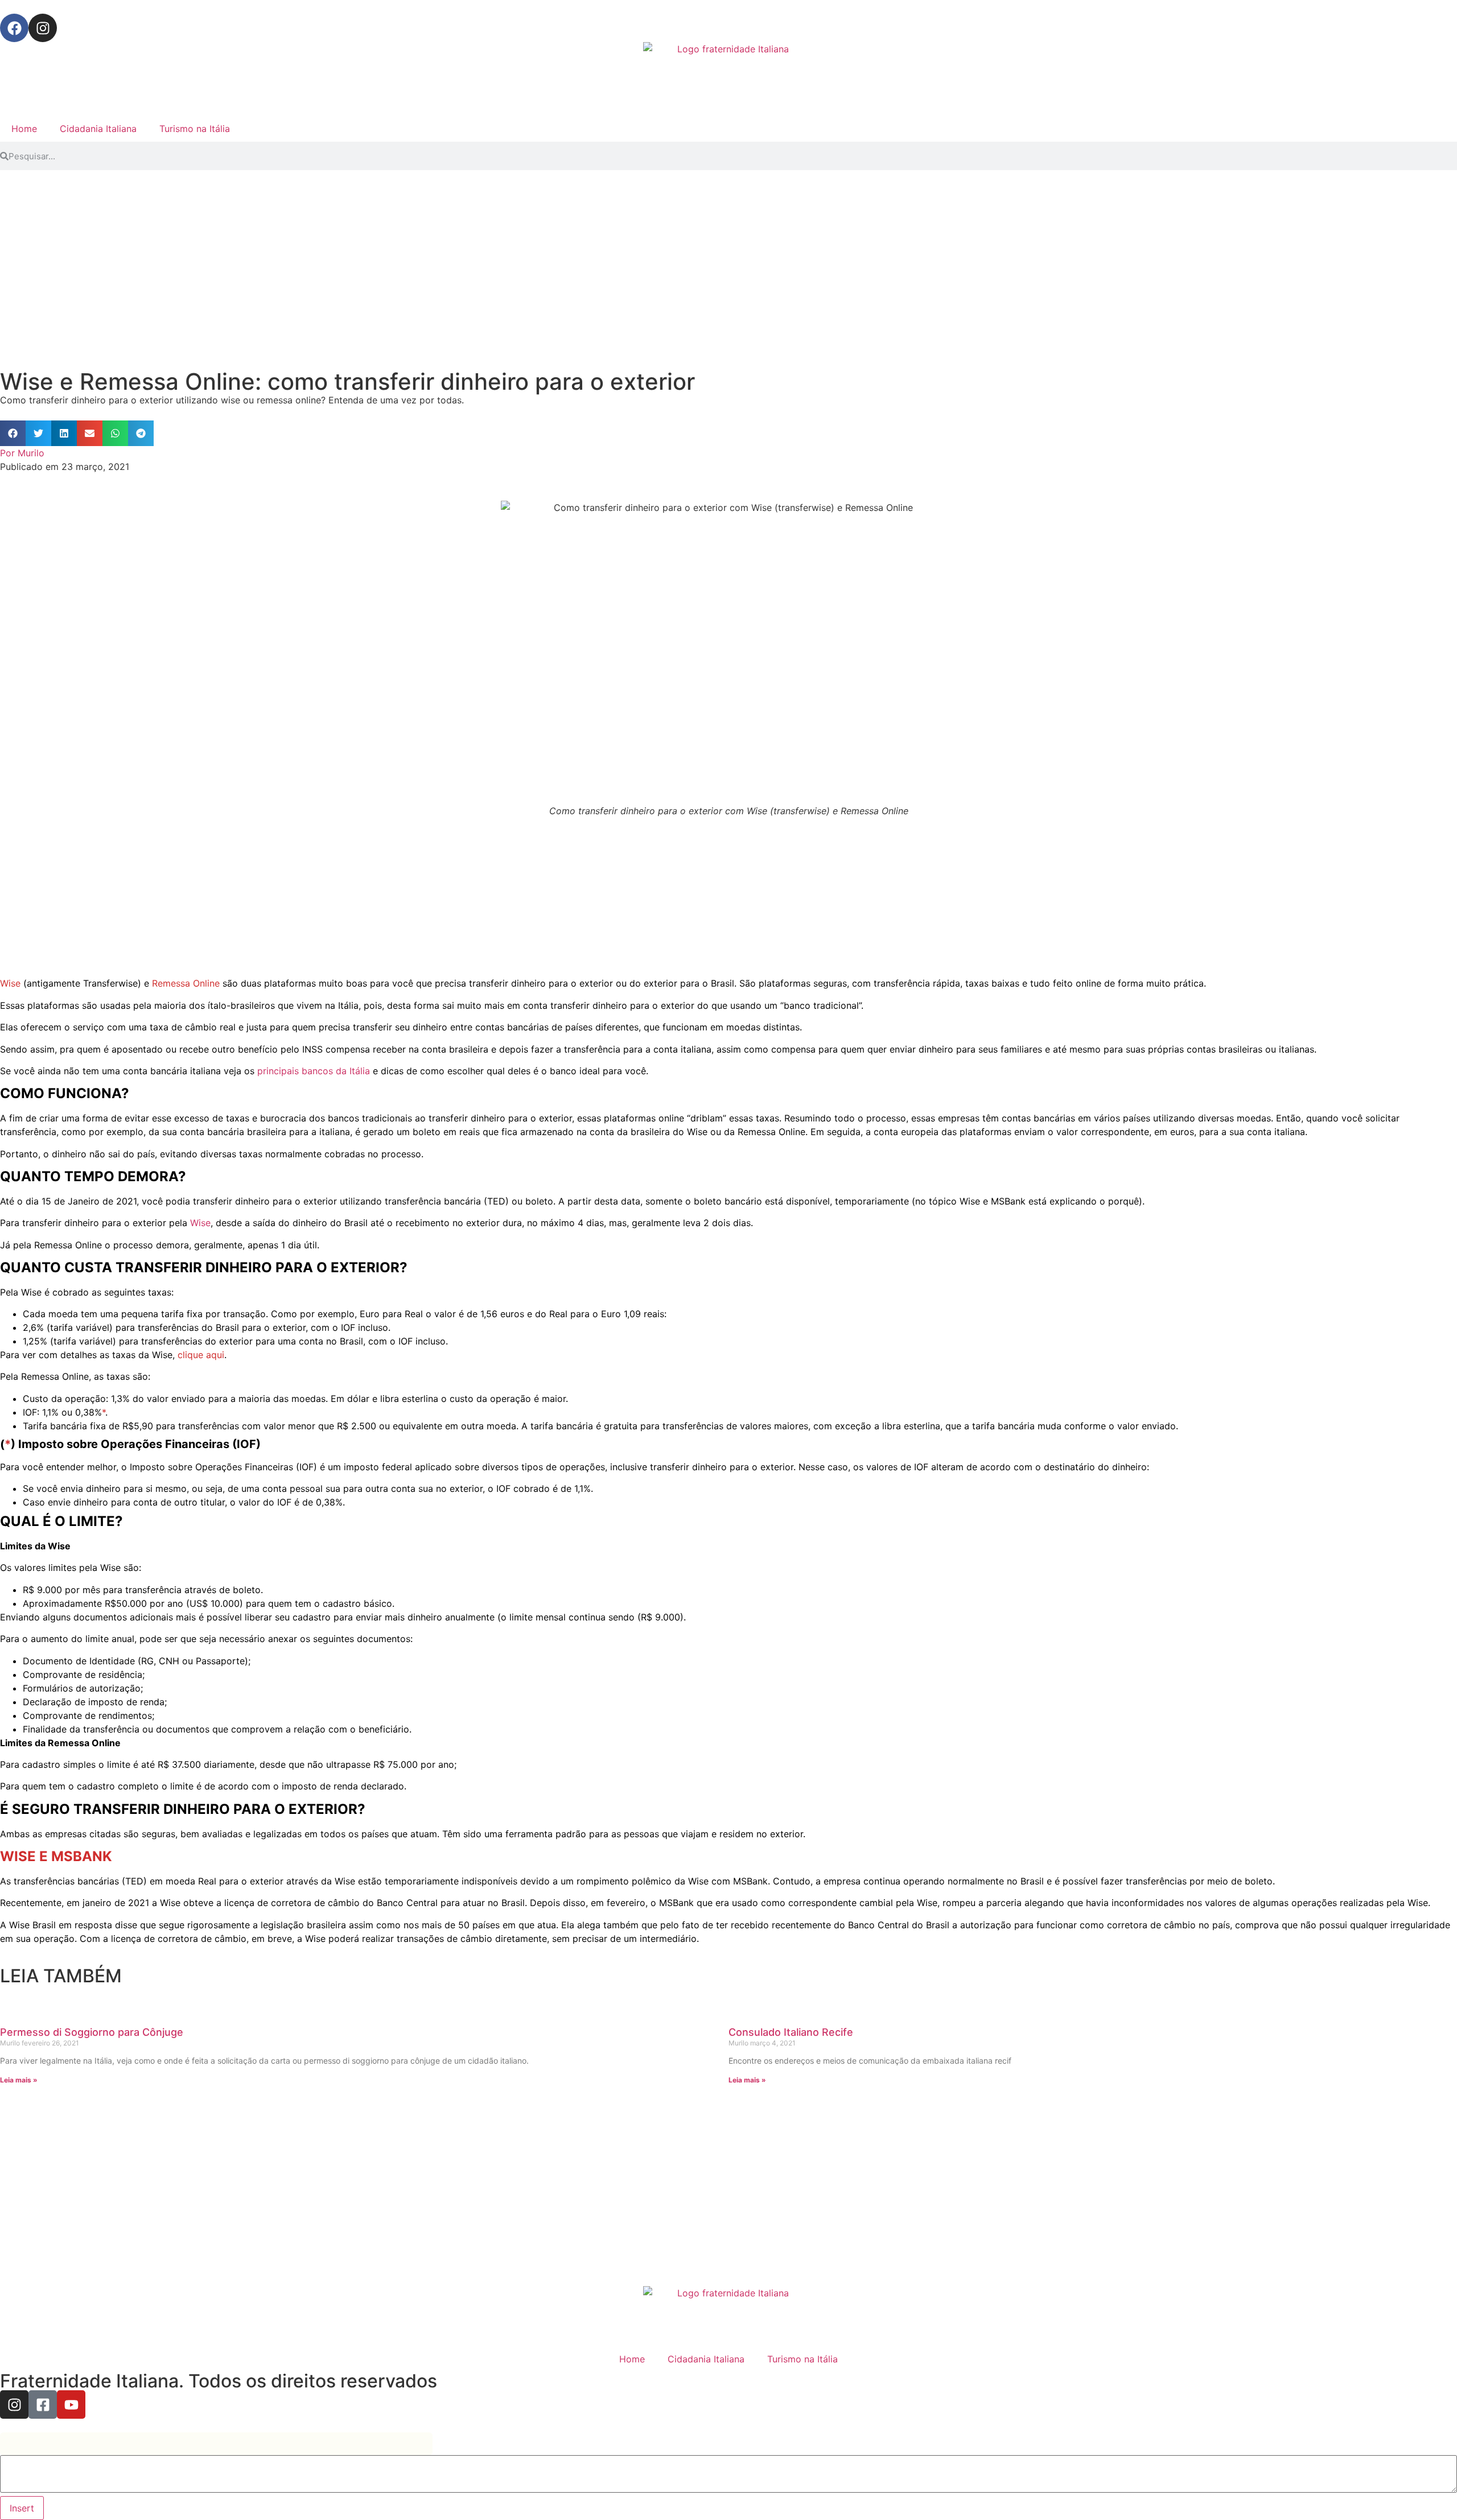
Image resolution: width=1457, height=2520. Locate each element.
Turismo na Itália (195, 129)
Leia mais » (19, 2080)
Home (24, 129)
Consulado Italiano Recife (791, 2032)
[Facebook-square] (43, 2404)
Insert (22, 2508)
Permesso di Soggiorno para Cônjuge (92, 2032)
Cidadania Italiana (98, 129)
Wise (200, 1223)
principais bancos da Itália (314, 1071)
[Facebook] (14, 28)
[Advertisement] (341, 263)
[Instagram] (43, 28)
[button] (13, 433)
